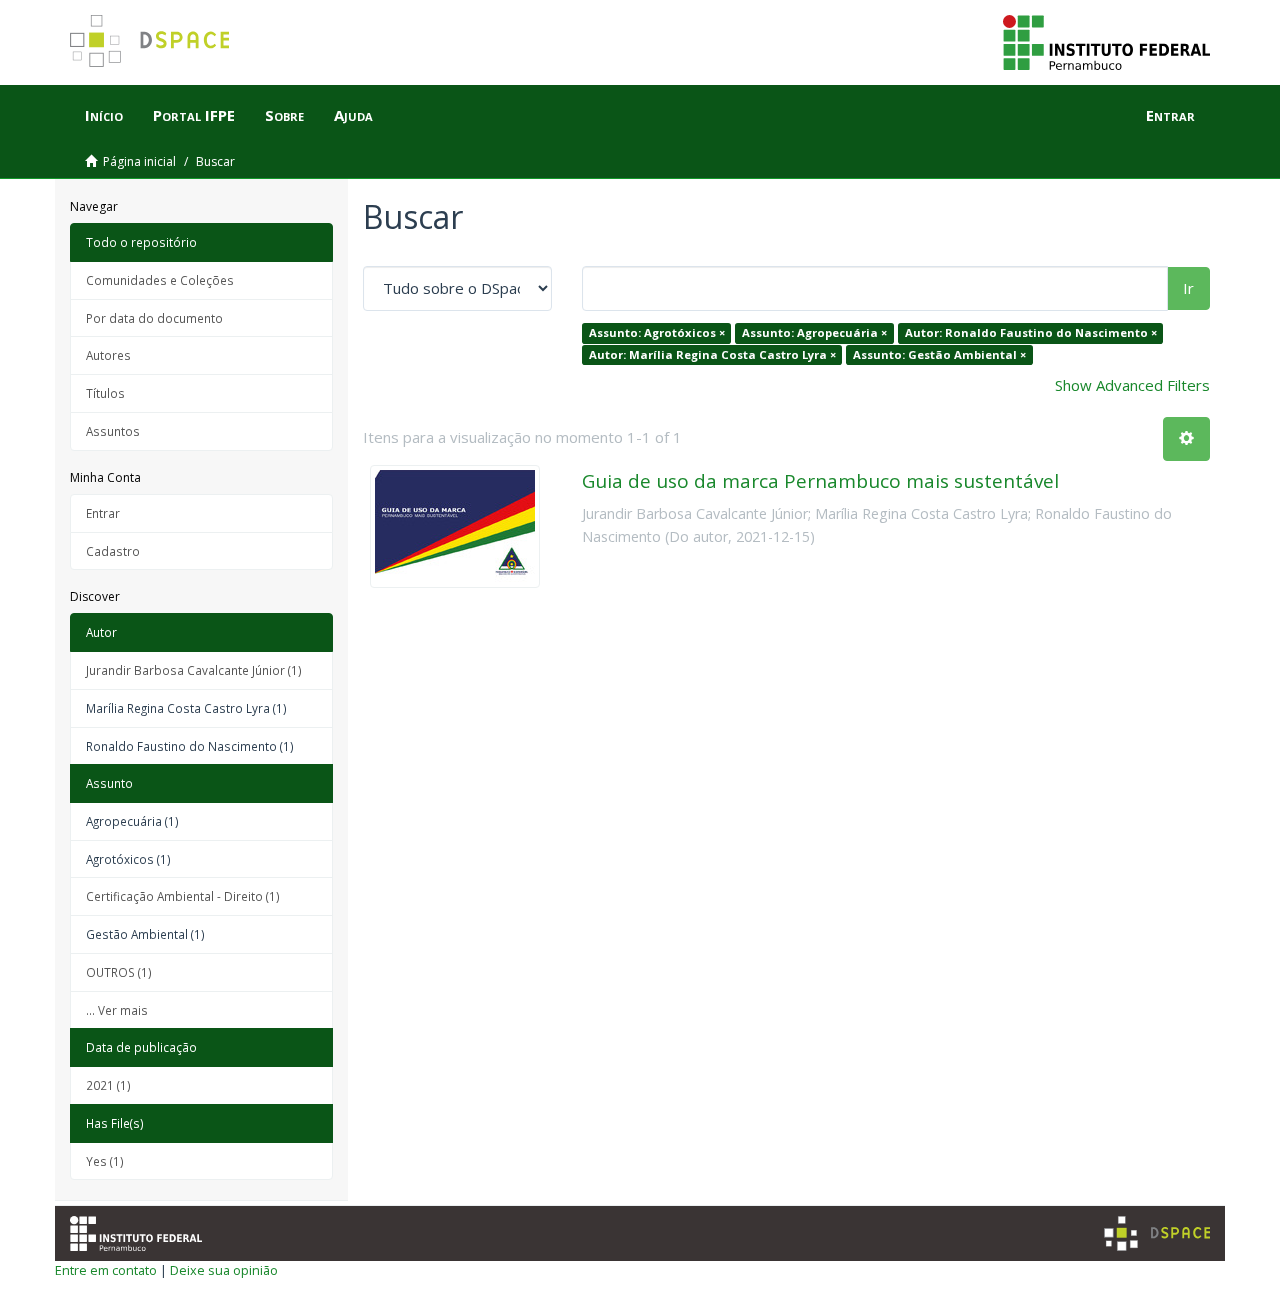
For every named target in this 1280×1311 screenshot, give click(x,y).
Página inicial (139, 161)
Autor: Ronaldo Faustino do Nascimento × (1031, 332)
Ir (1188, 288)
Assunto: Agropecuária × (814, 332)
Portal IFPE (194, 115)
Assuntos (113, 431)
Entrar (103, 513)
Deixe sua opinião (224, 1270)
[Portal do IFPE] (1106, 41)
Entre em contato (106, 1270)
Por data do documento (154, 318)
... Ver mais (117, 1010)
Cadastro (113, 551)
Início (104, 115)
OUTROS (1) (119, 972)
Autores (108, 355)
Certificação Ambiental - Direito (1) (183, 896)
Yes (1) (105, 1161)
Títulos (105, 393)
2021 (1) (108, 1085)
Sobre (284, 115)
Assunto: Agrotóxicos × (657, 332)
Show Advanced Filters (1132, 385)
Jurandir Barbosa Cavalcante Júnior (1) (194, 670)
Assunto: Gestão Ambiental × (939, 354)
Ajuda (353, 115)
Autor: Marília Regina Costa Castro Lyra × (712, 354)
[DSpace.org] (1157, 1233)
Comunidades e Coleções (160, 280)
